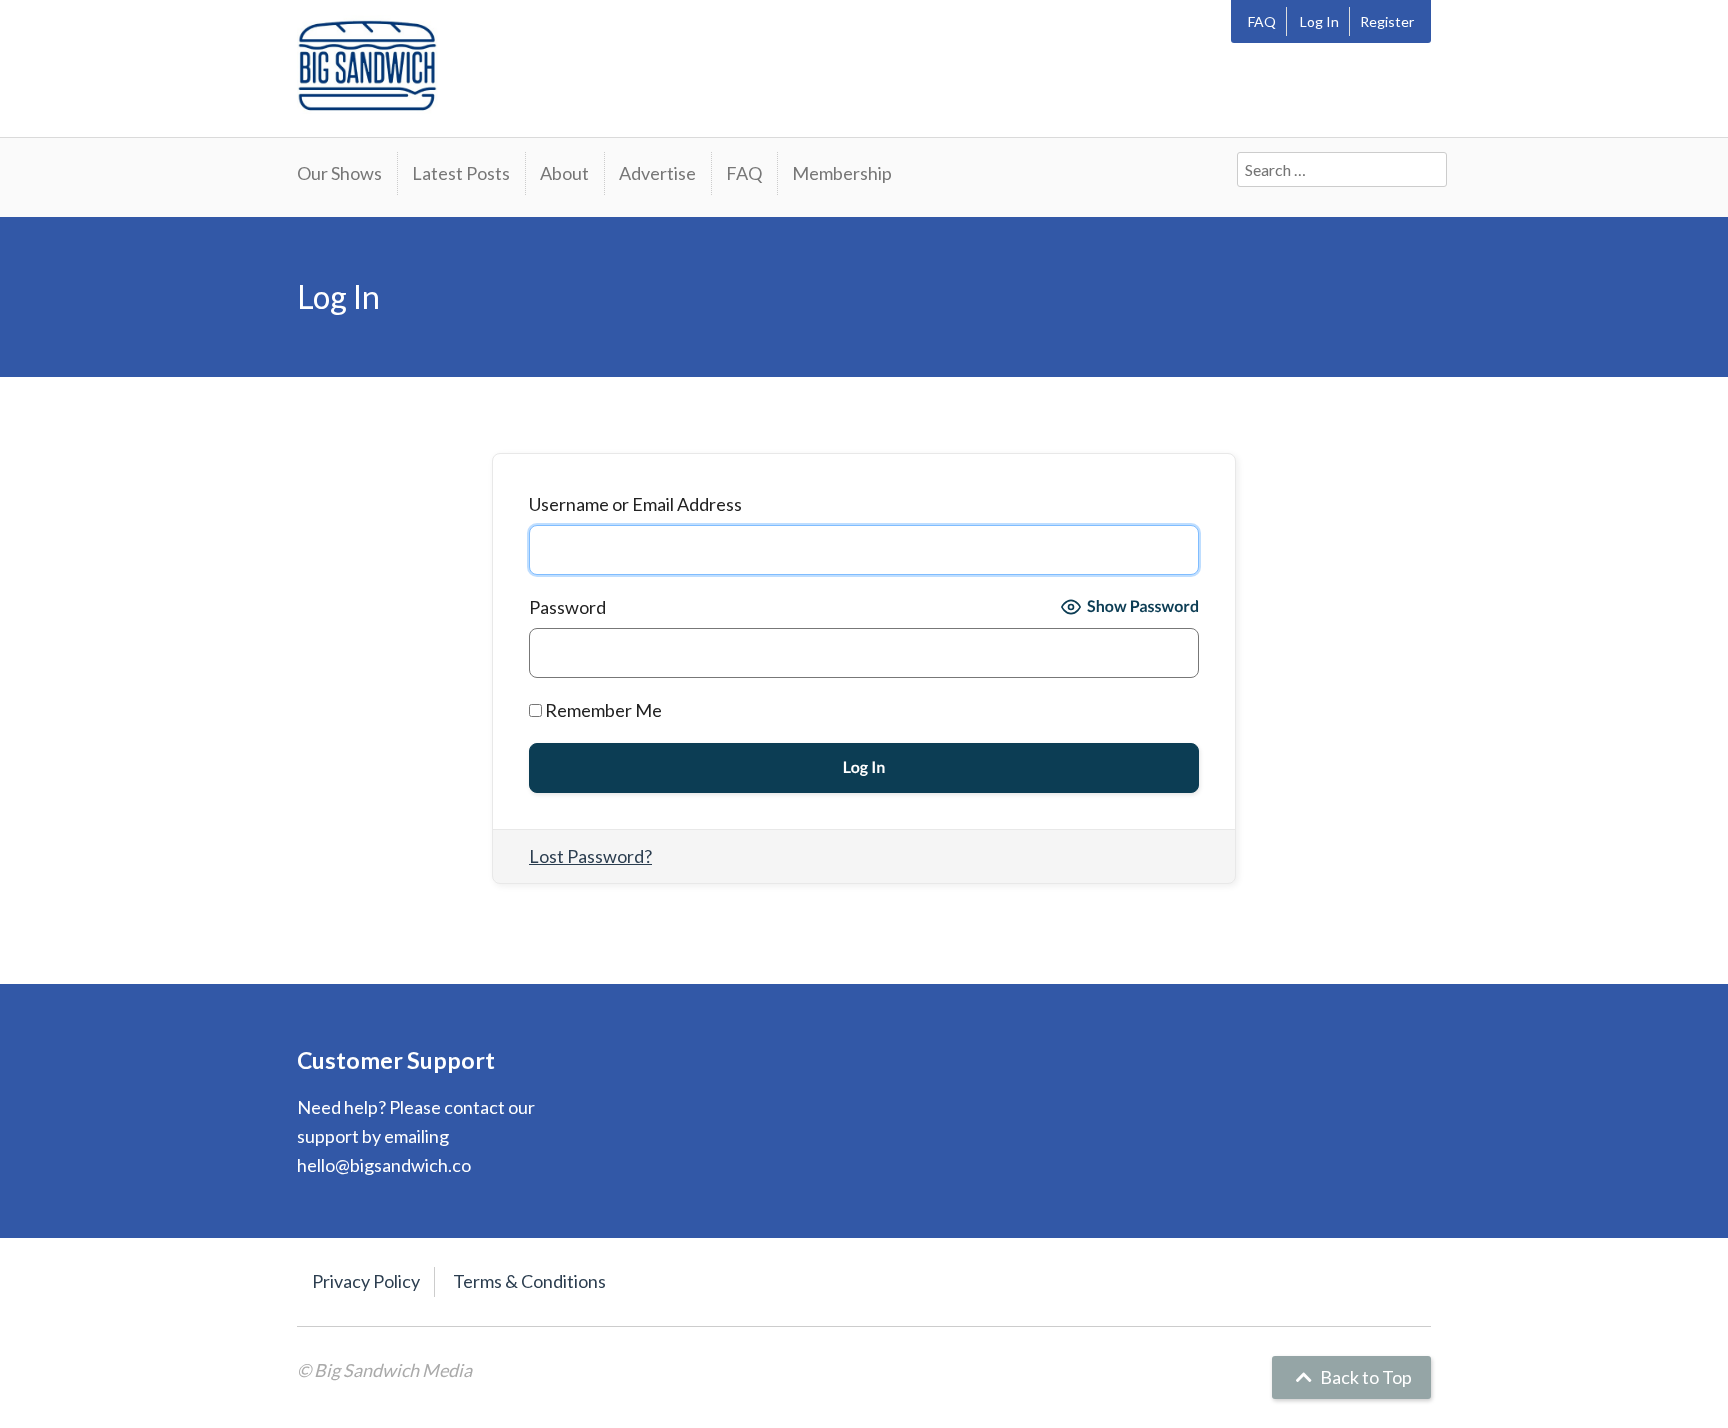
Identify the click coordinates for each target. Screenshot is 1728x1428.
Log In (1319, 21)
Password (567, 607)
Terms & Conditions (529, 1281)
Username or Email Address (635, 504)
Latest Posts (461, 173)
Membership (842, 173)
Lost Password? (590, 856)
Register (1387, 21)
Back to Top (1364, 1377)
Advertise (657, 173)
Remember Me (602, 710)
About (564, 173)
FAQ (1262, 21)
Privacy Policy (366, 1281)
